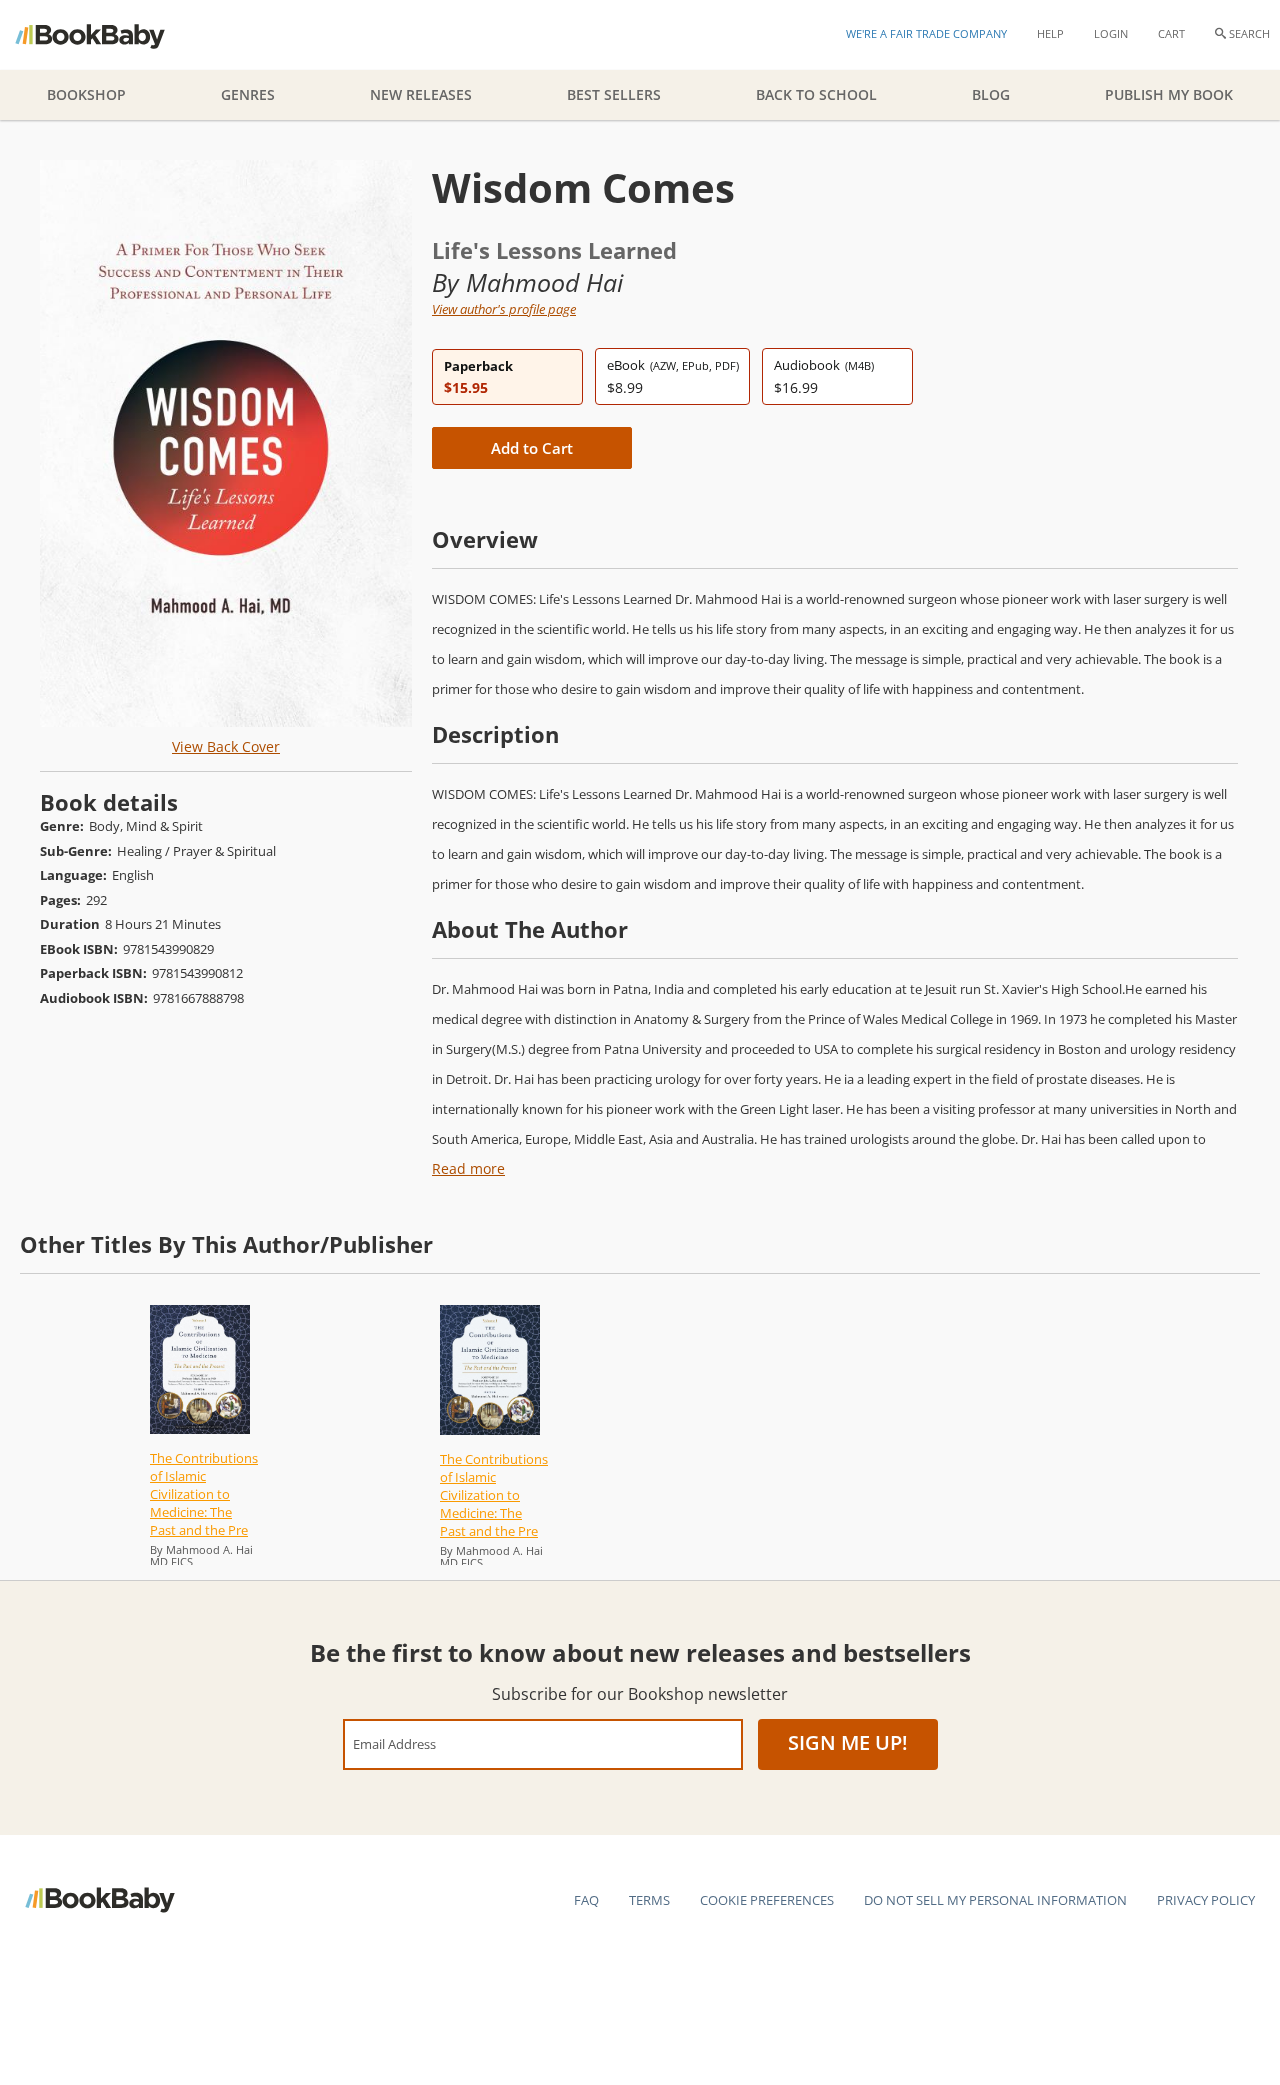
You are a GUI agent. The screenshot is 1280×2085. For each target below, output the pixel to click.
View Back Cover (226, 746)
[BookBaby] (107, 35)
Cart (1171, 33)
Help (1050, 33)
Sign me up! (848, 1742)
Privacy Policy (1206, 1900)
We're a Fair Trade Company (926, 33)
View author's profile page (504, 309)
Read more (468, 1168)
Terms (649, 1900)
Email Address (394, 1743)
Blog (991, 94)
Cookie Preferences (767, 1900)
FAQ (586, 1900)
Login (1111, 33)
